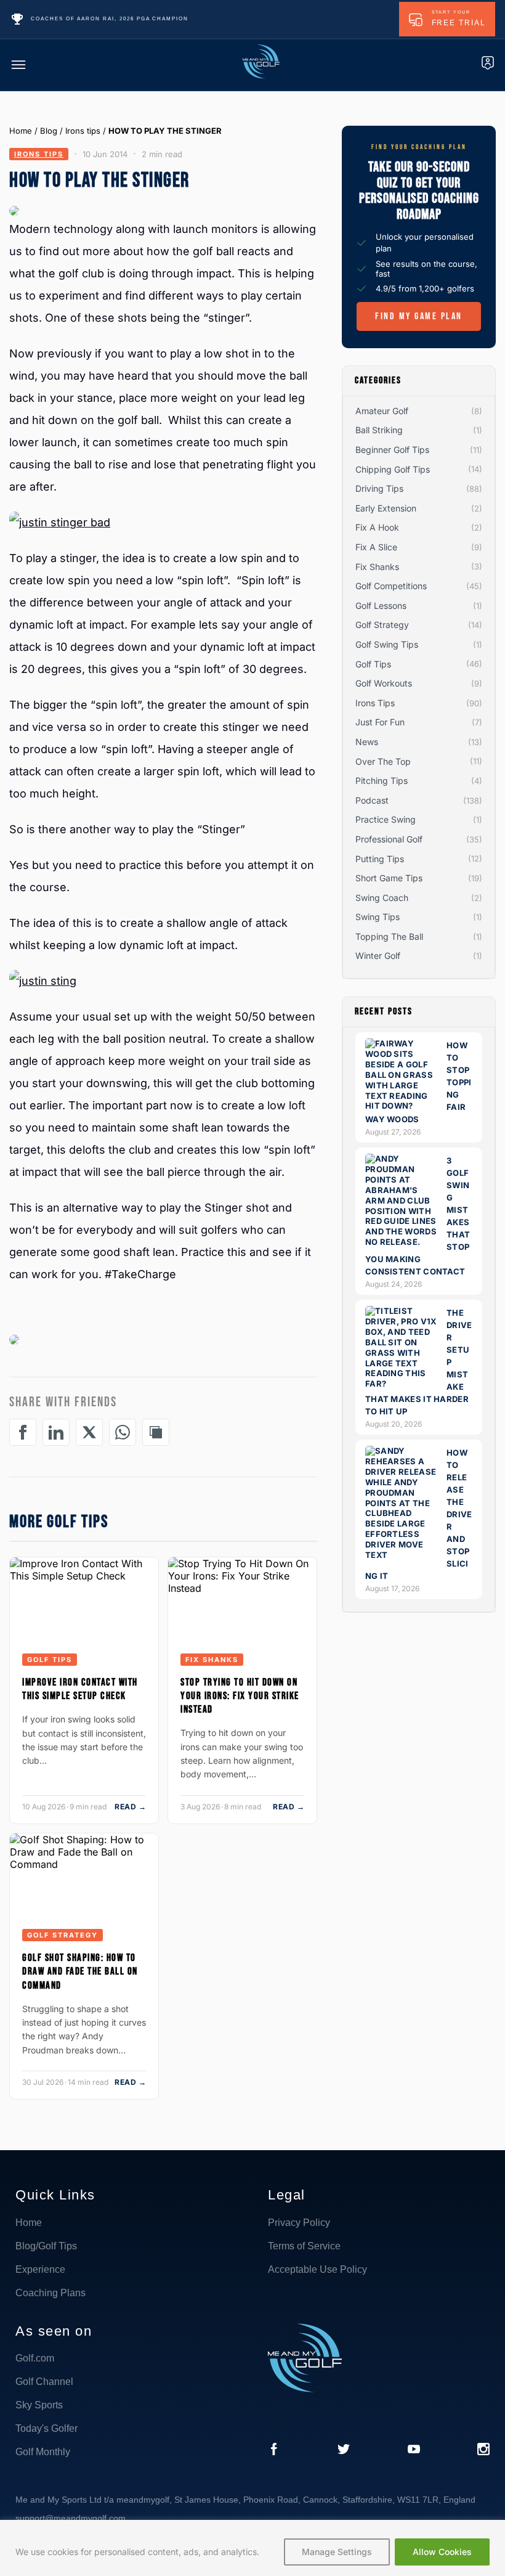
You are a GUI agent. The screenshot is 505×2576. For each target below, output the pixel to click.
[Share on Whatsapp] (123, 1432)
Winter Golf (378, 956)
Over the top (383, 761)
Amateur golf (382, 411)
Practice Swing (386, 819)
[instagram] (483, 2450)
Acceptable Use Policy (317, 2269)
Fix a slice (376, 547)
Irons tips (83, 131)
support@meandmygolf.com (71, 2518)
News (367, 742)
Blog (49, 131)
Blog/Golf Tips (46, 2246)
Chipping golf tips (393, 469)
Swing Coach (382, 898)
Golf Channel (44, 2382)
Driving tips (379, 488)
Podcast (372, 800)
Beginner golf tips (392, 450)
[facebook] (274, 2450)
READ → (130, 1807)
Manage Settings (337, 2552)
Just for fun (380, 722)
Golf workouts (384, 683)
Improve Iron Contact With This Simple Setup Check (80, 1689)
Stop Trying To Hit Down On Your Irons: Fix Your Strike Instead (240, 1696)
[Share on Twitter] (89, 1432)
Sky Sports (39, 2405)
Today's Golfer (46, 2428)
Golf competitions (391, 586)
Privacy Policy (299, 2223)
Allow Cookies (442, 2552)
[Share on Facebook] (23, 1432)
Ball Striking (379, 430)
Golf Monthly (43, 2452)
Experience (40, 2269)
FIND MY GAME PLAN (419, 316)
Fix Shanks (212, 1660)
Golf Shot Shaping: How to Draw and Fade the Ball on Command (80, 1971)
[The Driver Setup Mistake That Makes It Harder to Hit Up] (402, 1384)
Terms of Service (304, 2246)
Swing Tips (378, 917)
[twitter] (344, 2450)
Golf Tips (50, 1660)
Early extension (386, 508)
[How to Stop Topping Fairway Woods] (402, 1106)
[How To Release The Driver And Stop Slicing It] (402, 1555)
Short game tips (389, 878)
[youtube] (414, 2450)
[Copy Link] (156, 1432)
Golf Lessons (381, 605)
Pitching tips (382, 781)
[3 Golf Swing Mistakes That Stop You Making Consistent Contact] (402, 1242)
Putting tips (380, 859)
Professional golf (389, 839)
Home (21, 131)
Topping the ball (389, 936)
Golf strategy (63, 1935)
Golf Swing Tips (387, 644)
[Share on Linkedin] (56, 1432)
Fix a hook (377, 527)
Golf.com (35, 2358)
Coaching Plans (50, 2293)
